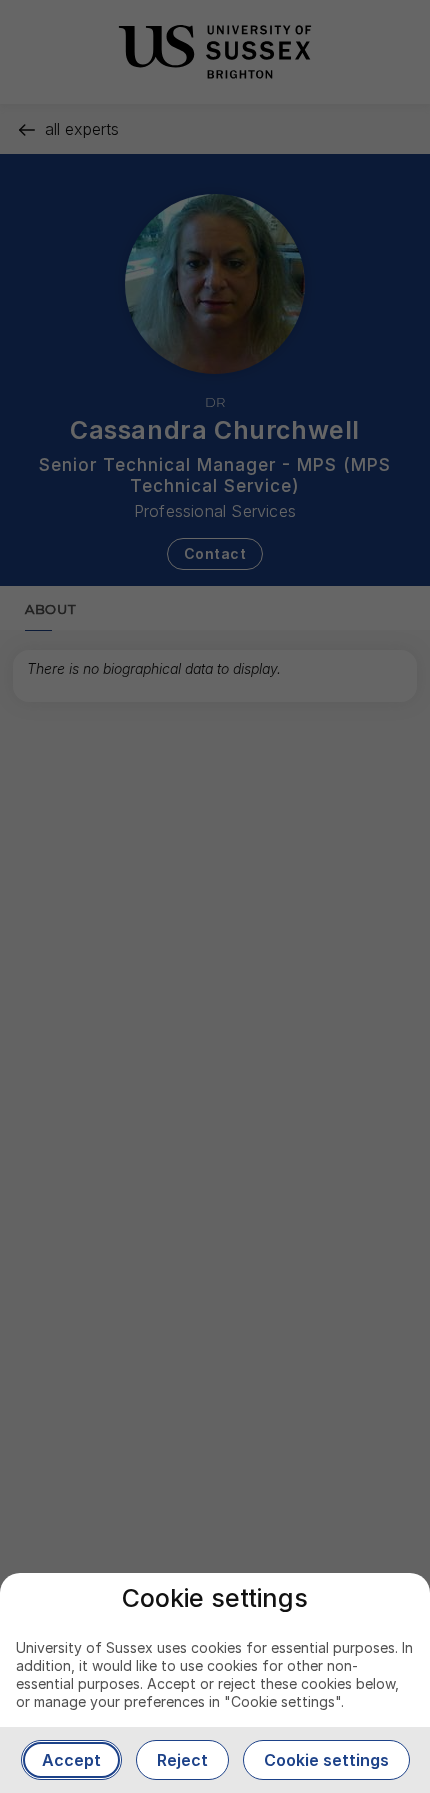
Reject (182, 1760)
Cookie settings (326, 1760)
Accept (71, 1760)
